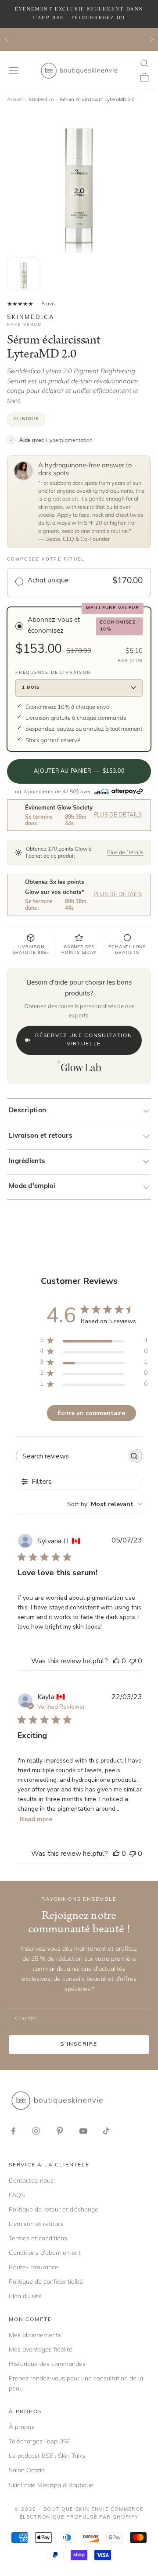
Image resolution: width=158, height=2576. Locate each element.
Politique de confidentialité (46, 2282)
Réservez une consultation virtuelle (84, 1040)
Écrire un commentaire (91, 1413)
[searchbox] (71, 1456)
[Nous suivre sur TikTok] (106, 2131)
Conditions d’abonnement (45, 2253)
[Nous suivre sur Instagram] (36, 2131)
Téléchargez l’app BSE (40, 2441)
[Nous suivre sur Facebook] (13, 2131)
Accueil (15, 99)
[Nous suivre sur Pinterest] (60, 2131)
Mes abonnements (35, 2335)
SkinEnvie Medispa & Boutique (51, 2485)
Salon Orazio (27, 2470)
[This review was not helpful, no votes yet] (133, 1661)
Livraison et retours (41, 1136)
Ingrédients (27, 1162)
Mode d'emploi (32, 1186)
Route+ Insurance (34, 2267)
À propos (22, 2427)
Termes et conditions (38, 2238)
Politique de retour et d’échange (54, 2209)
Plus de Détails (118, 815)
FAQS (17, 2195)
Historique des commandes (47, 2364)
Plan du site (25, 2296)
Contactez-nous (31, 2180)
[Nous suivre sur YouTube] (83, 2131)
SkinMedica (41, 99)
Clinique (26, 419)
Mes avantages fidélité (41, 2349)
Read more (36, 1819)
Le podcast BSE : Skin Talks (47, 2456)
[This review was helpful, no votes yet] (116, 1661)
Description (27, 1111)
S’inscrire (79, 2044)
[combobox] (105, 1504)
